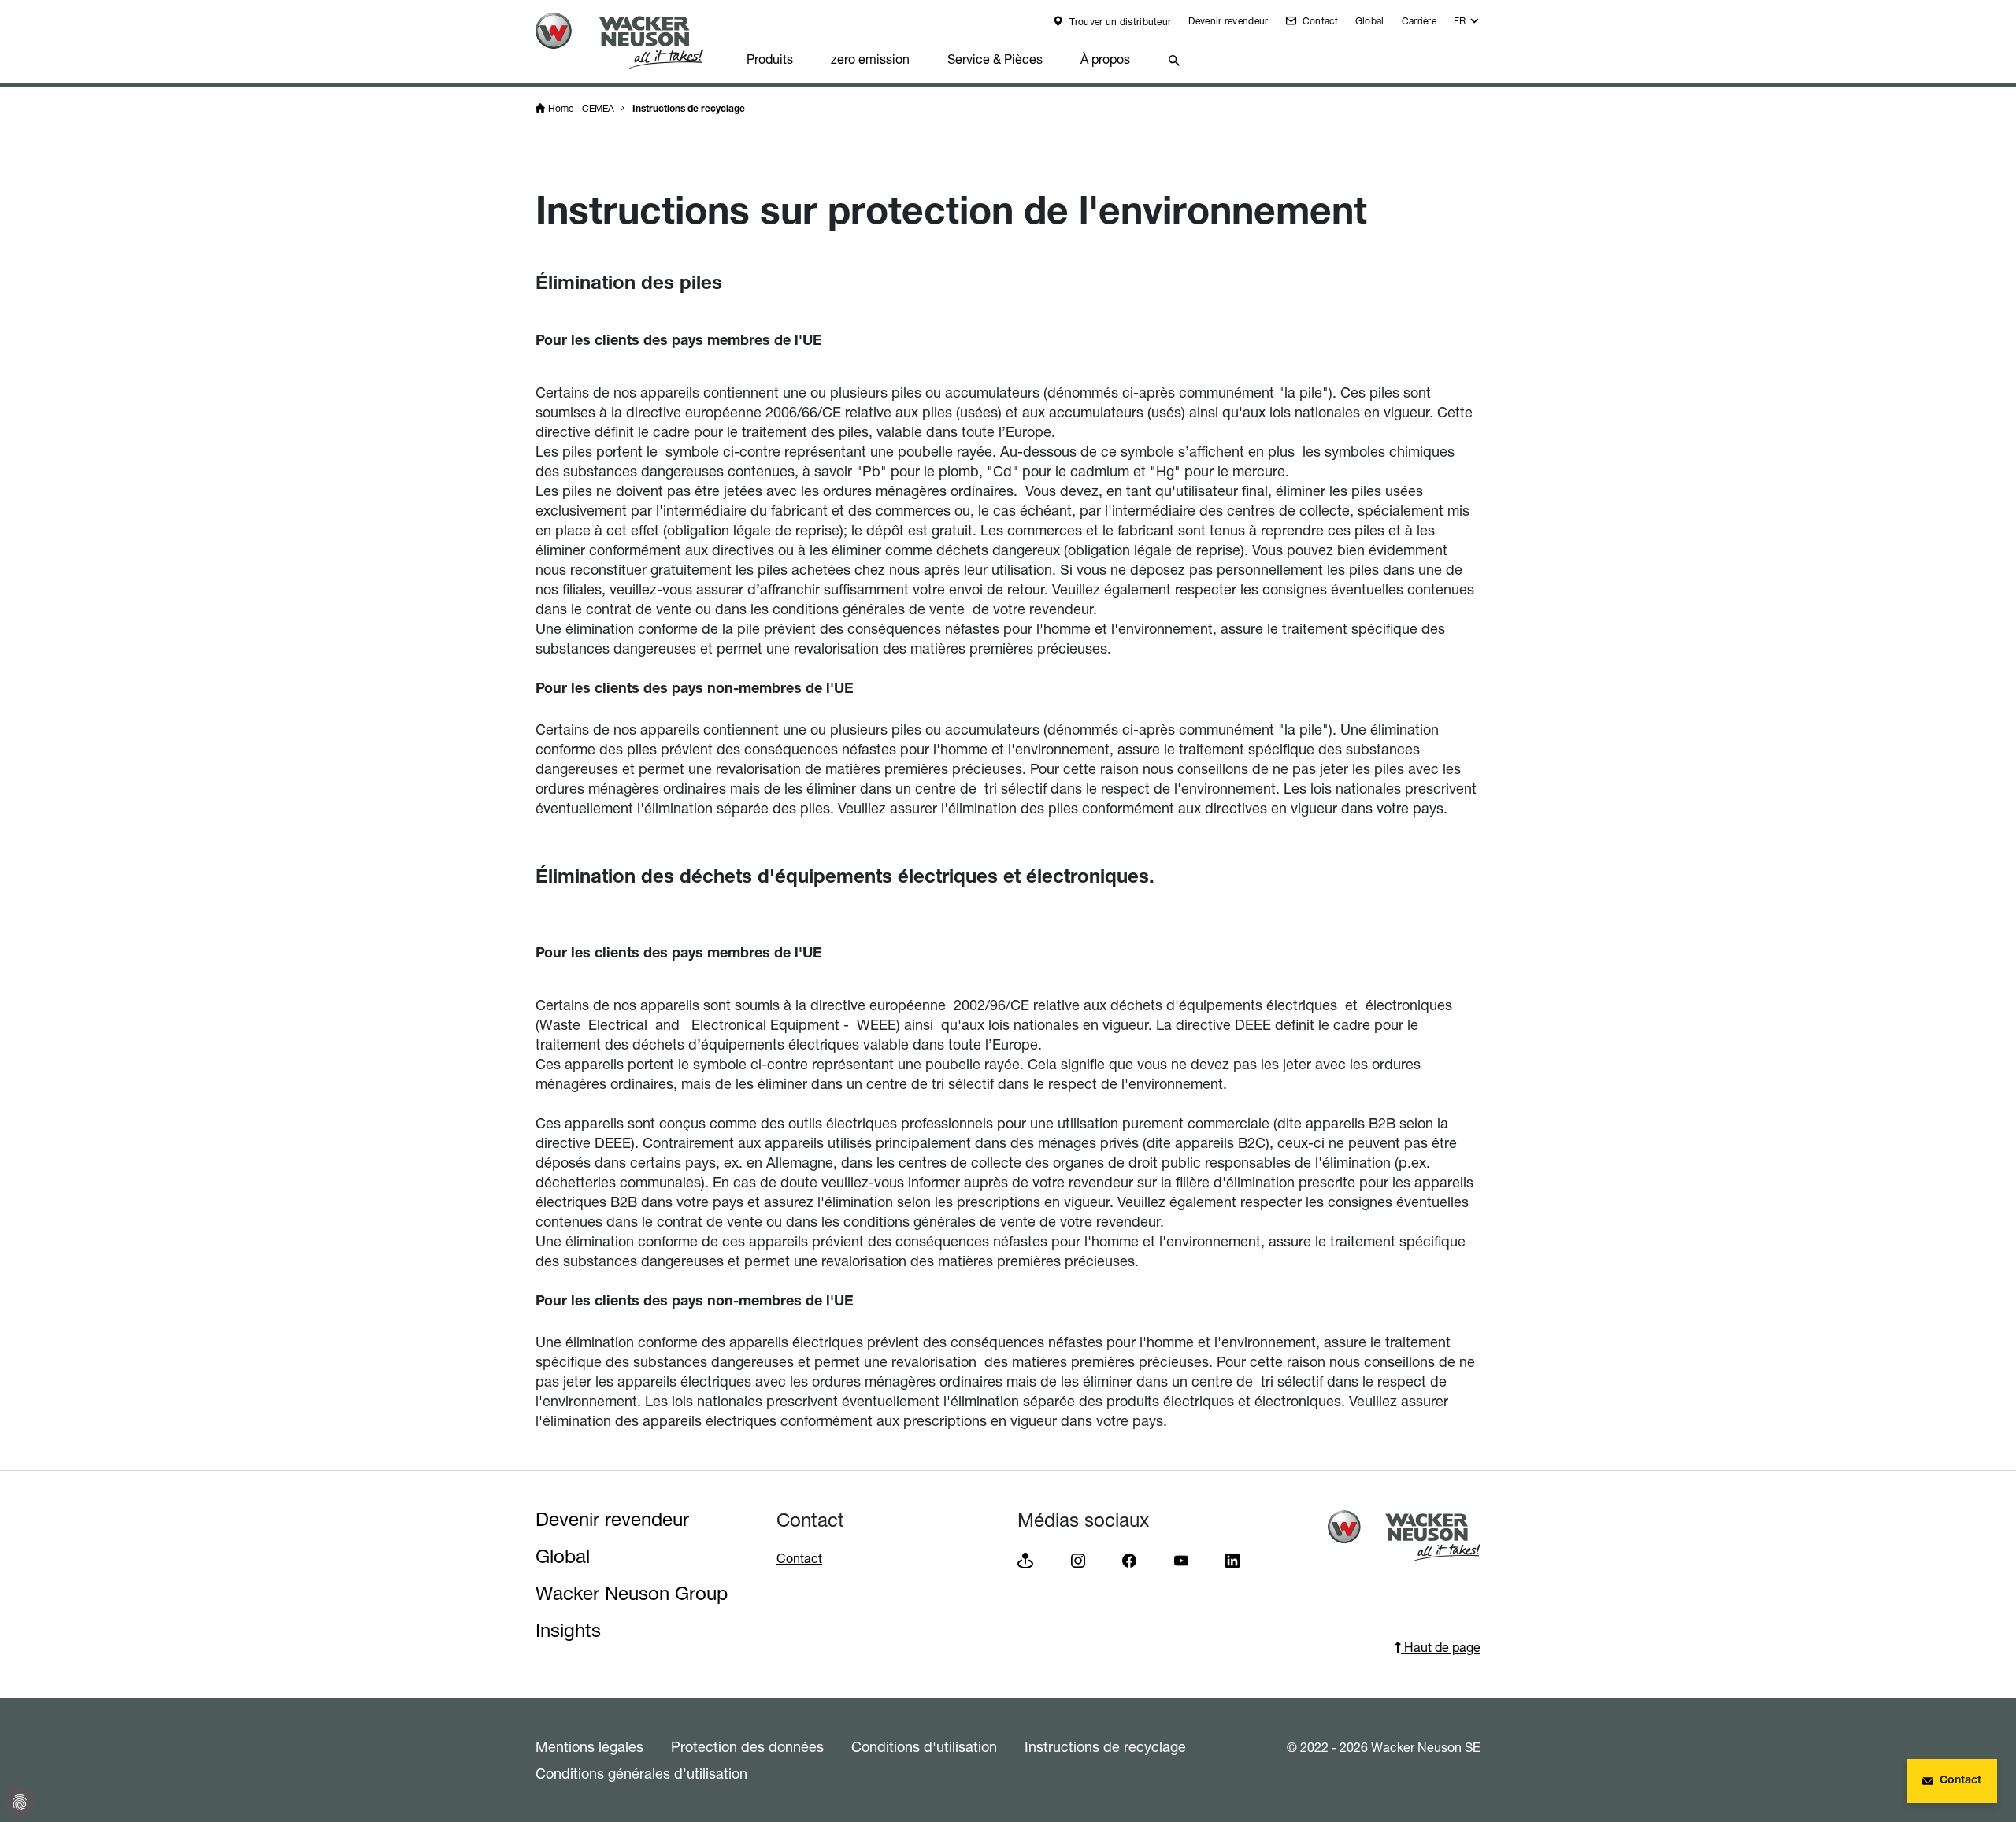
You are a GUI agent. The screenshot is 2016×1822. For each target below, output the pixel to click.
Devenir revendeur (1228, 21)
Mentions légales (589, 1746)
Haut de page (1441, 1647)
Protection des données (747, 1746)
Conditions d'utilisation (924, 1746)
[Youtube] (1181, 1559)
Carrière (1419, 21)
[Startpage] (632, 41)
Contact (1318, 21)
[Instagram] (1078, 1559)
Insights (568, 1630)
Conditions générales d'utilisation (641, 1773)
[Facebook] (1129, 1559)
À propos (1105, 59)
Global (1370, 21)
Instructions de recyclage (689, 109)
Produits (770, 59)
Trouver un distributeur (1119, 22)
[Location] (1025, 1559)
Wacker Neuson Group (632, 1593)
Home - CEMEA (581, 108)
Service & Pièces (995, 59)
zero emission (870, 59)
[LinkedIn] (1232, 1559)
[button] (1467, 25)
